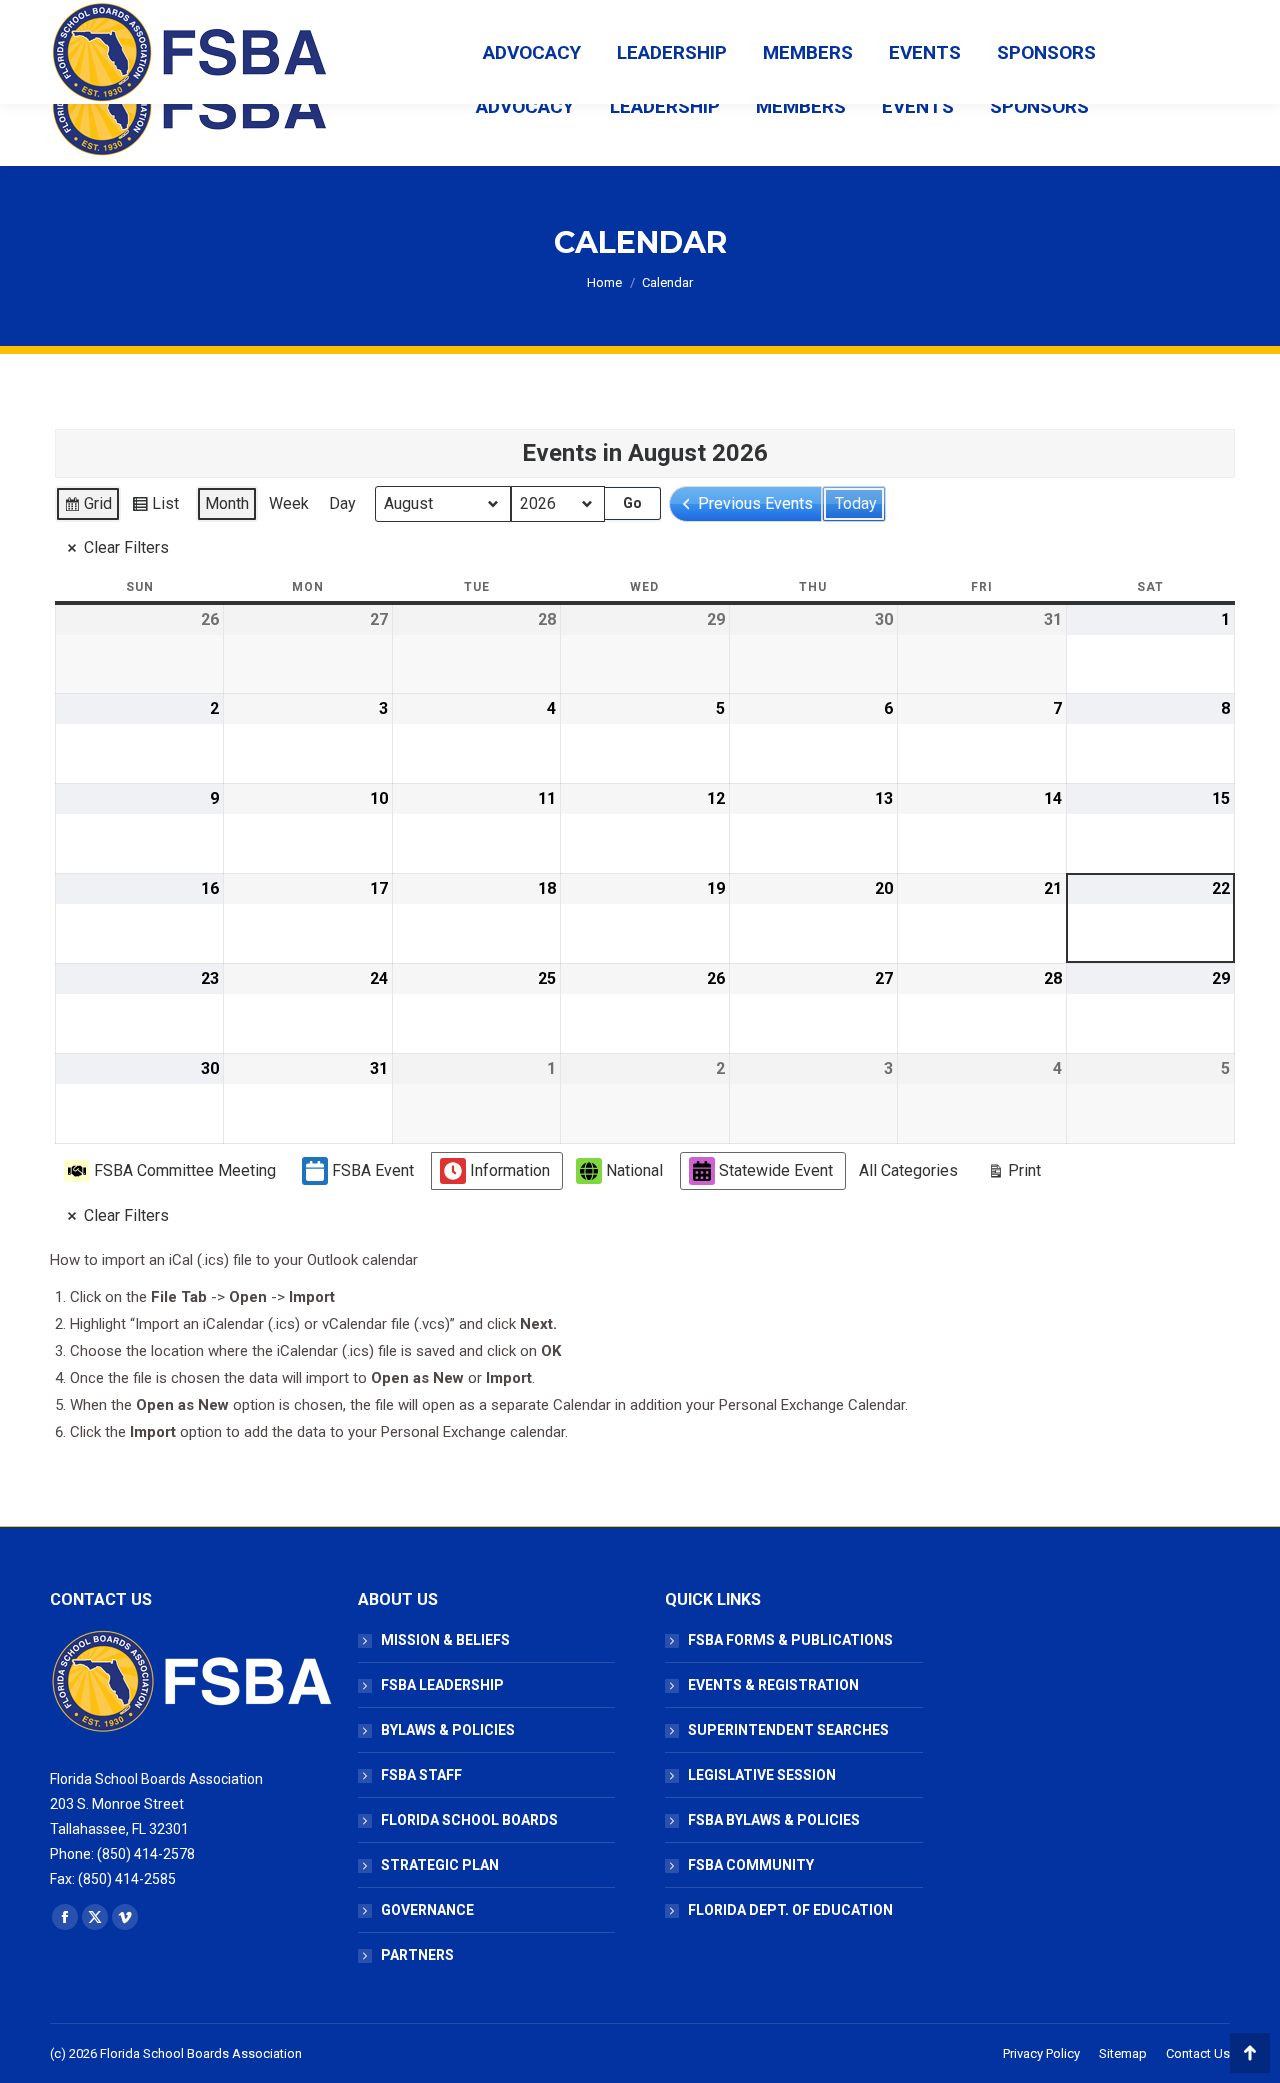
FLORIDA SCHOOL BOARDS (469, 1820)
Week (289, 503)
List (155, 508)
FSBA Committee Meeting (185, 1170)
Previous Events (755, 503)
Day (342, 503)
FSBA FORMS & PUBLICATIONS (790, 1640)
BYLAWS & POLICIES (448, 1730)
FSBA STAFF (421, 1775)
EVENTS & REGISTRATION (773, 1685)
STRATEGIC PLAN (440, 1865)
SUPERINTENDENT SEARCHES (788, 1730)
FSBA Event (373, 1170)
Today (856, 503)
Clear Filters (126, 547)
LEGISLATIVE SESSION (762, 1775)
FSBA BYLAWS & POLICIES (774, 1820)
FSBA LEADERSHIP (442, 1685)
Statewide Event (776, 1170)
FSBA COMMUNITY (751, 1865)
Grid (87, 508)
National (634, 1170)
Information (510, 1170)
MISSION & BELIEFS (445, 1640)
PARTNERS (417, 1955)
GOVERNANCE (427, 1910)
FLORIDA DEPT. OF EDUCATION (790, 1910)
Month (227, 503)
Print (1014, 1175)
